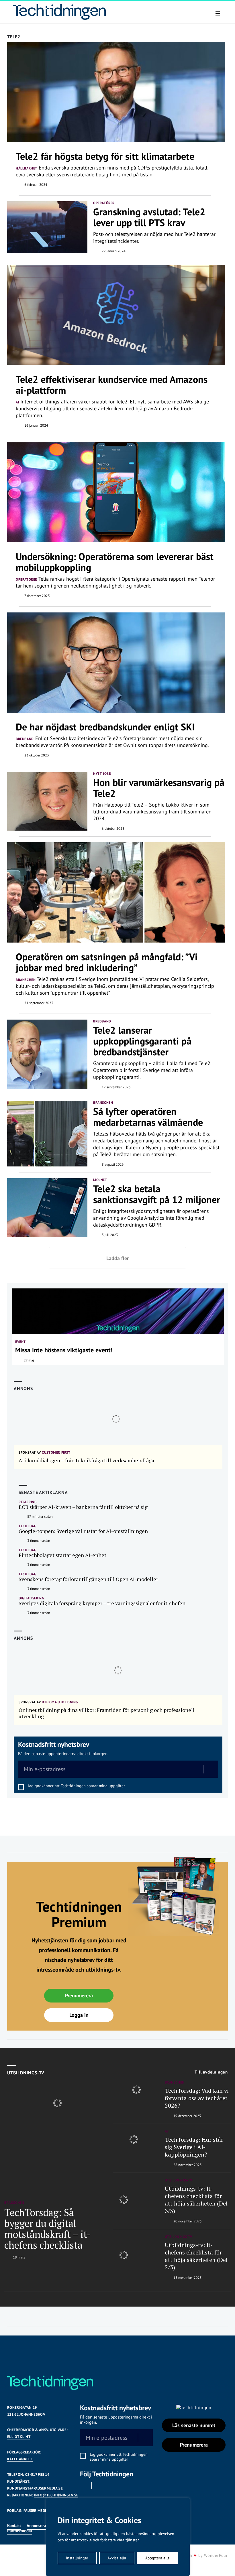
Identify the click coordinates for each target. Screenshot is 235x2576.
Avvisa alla (117, 2558)
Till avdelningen (211, 2072)
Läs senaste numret (194, 2425)
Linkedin (100, 2486)
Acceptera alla (157, 2558)
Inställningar (77, 2558)
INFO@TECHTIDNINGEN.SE (56, 2495)
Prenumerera (79, 1995)
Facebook (84, 2486)
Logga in (79, 2015)
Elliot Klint (19, 2437)
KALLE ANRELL (20, 2459)
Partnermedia (19, 2531)
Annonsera (36, 2525)
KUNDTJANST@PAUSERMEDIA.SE (35, 2488)
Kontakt (14, 2525)
